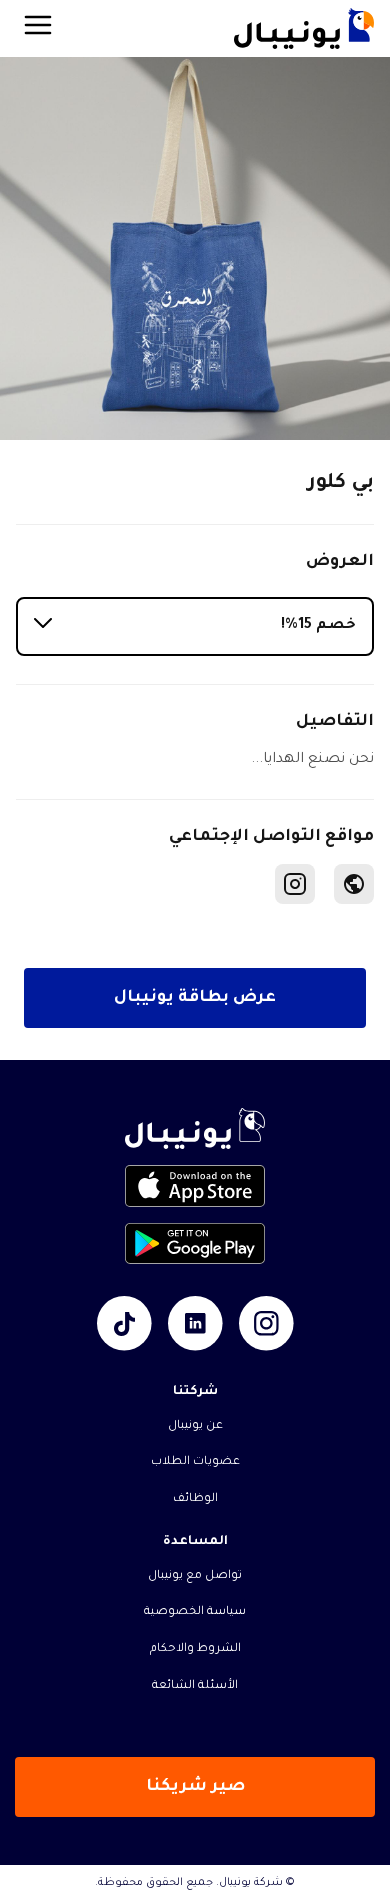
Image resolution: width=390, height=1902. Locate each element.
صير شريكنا (195, 1787)
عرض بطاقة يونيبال (195, 998)
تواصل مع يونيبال (195, 1576)
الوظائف (195, 1499)
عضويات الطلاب (195, 1462)
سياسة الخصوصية (195, 1612)
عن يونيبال (195, 1426)
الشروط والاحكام (195, 1649)
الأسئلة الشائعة (195, 1686)
